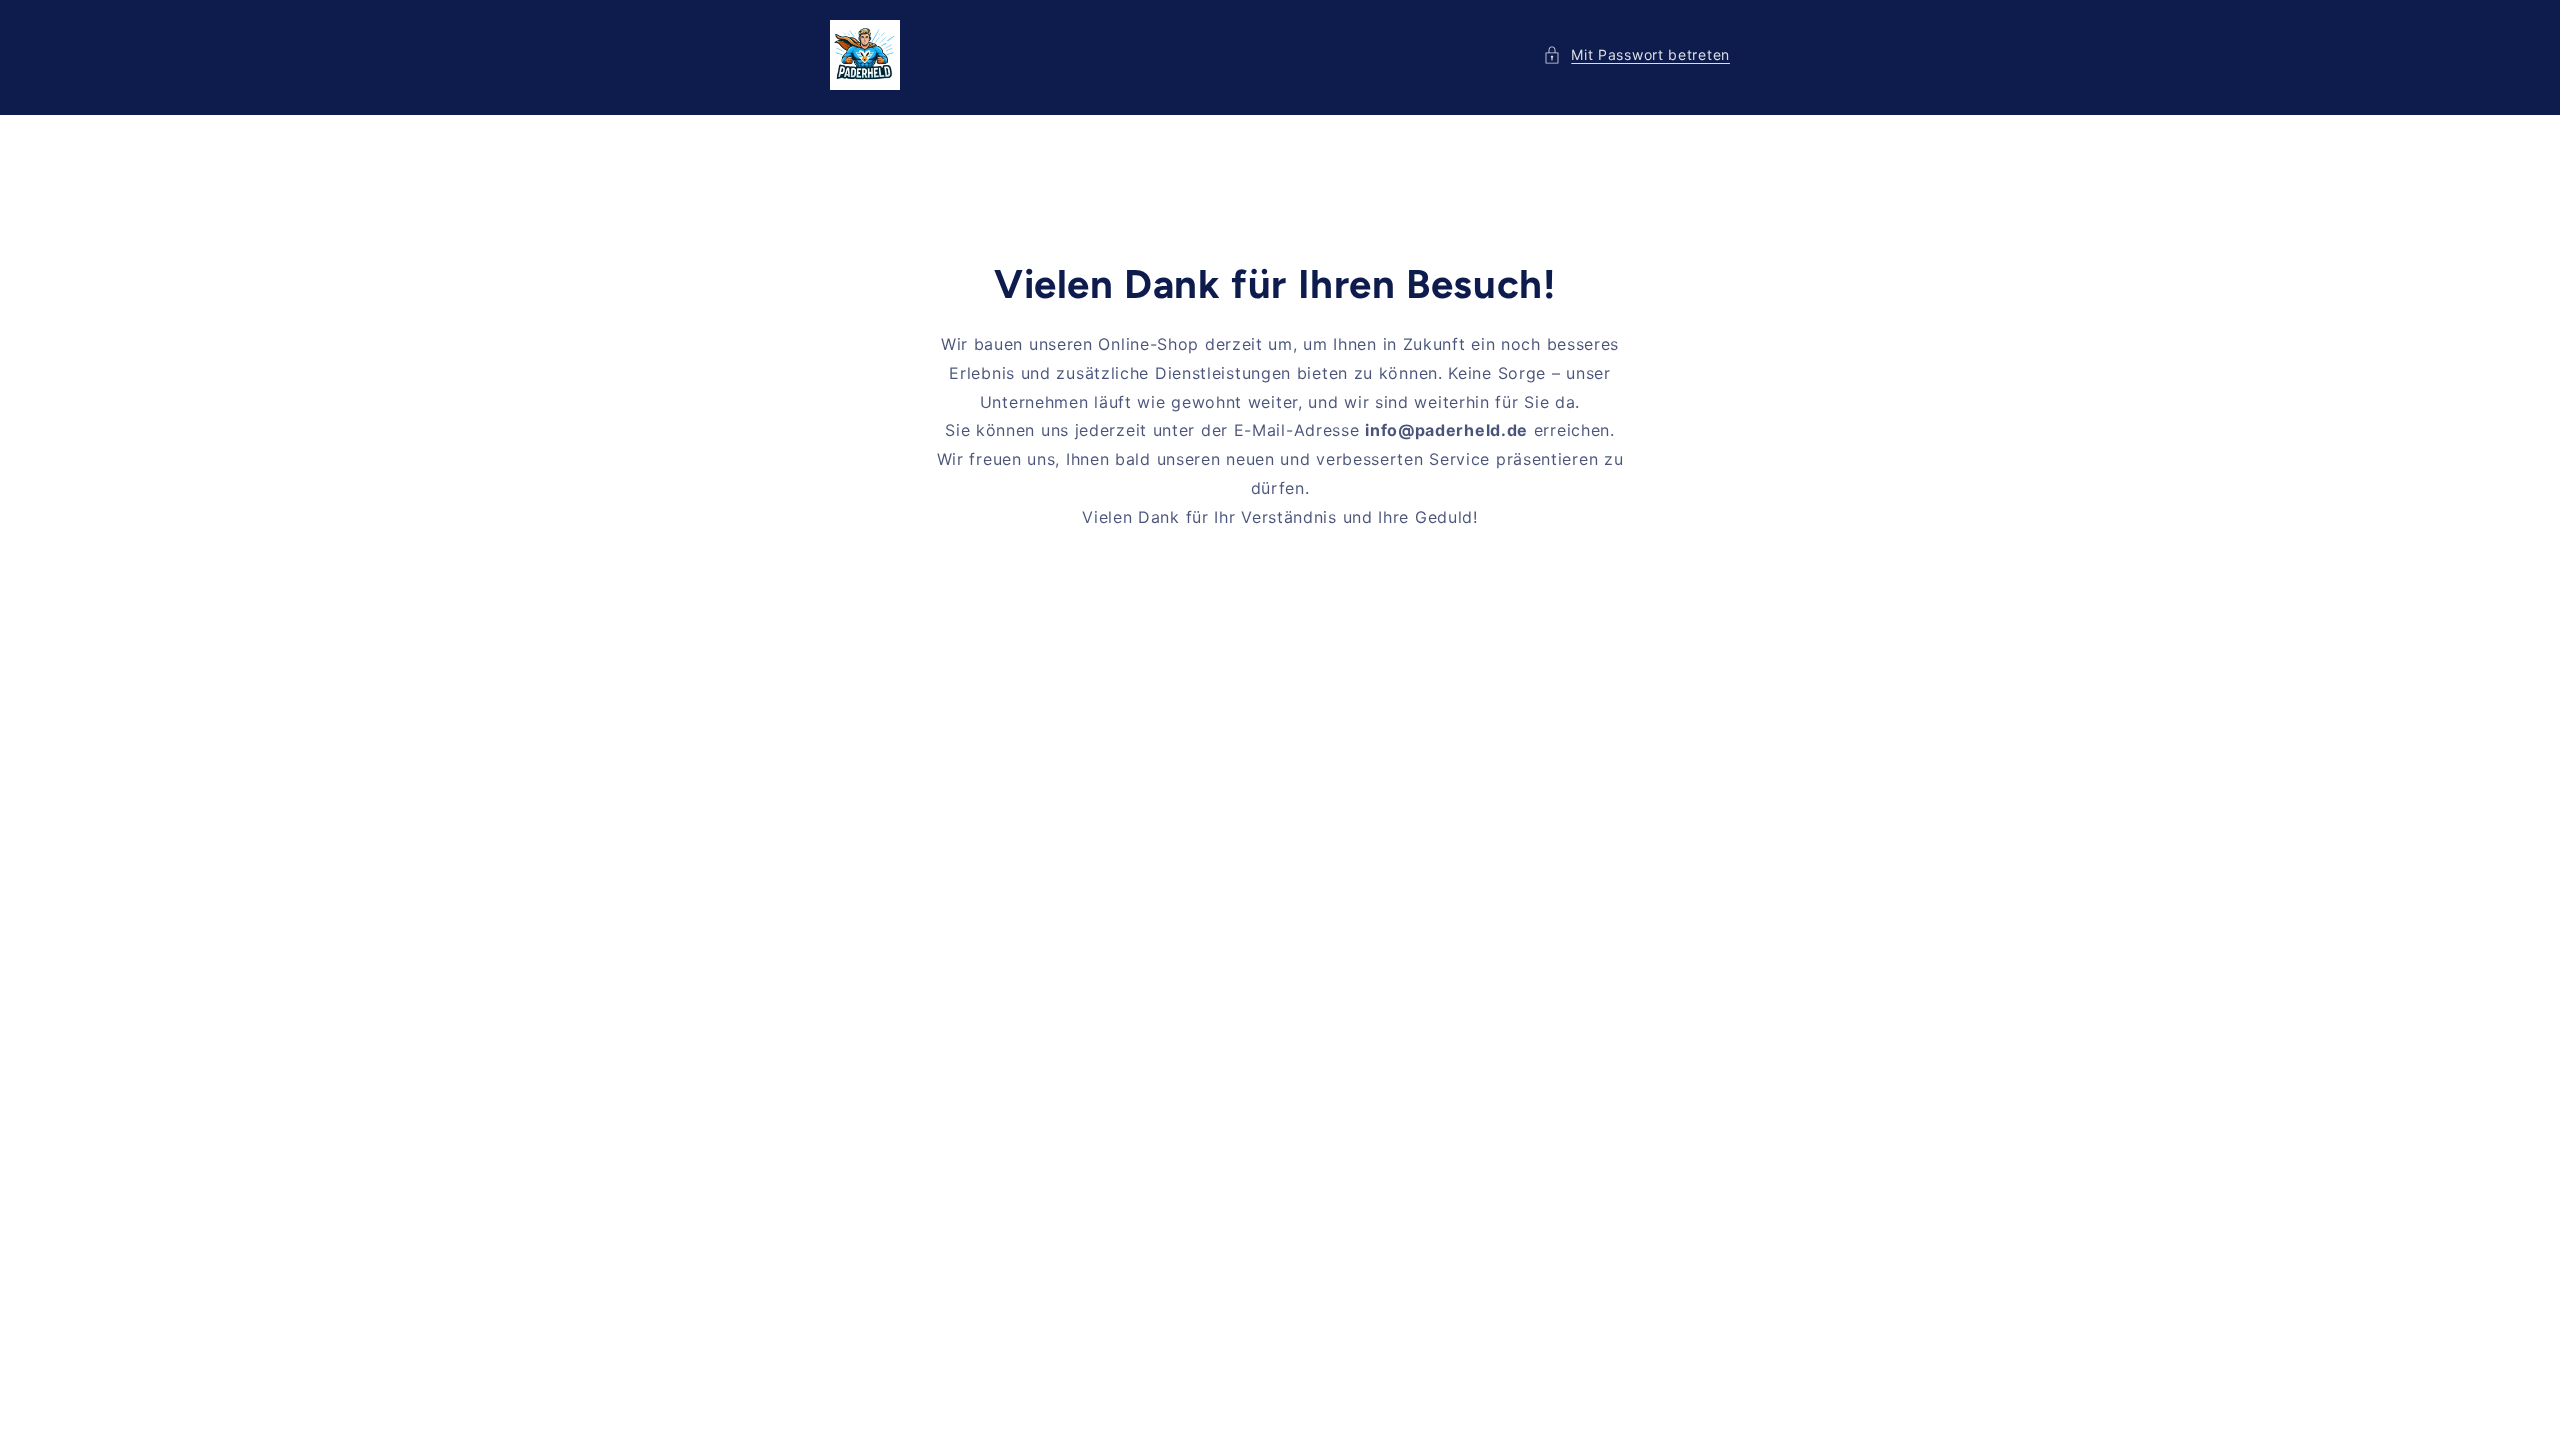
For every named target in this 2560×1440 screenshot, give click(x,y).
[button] (1636, 54)
